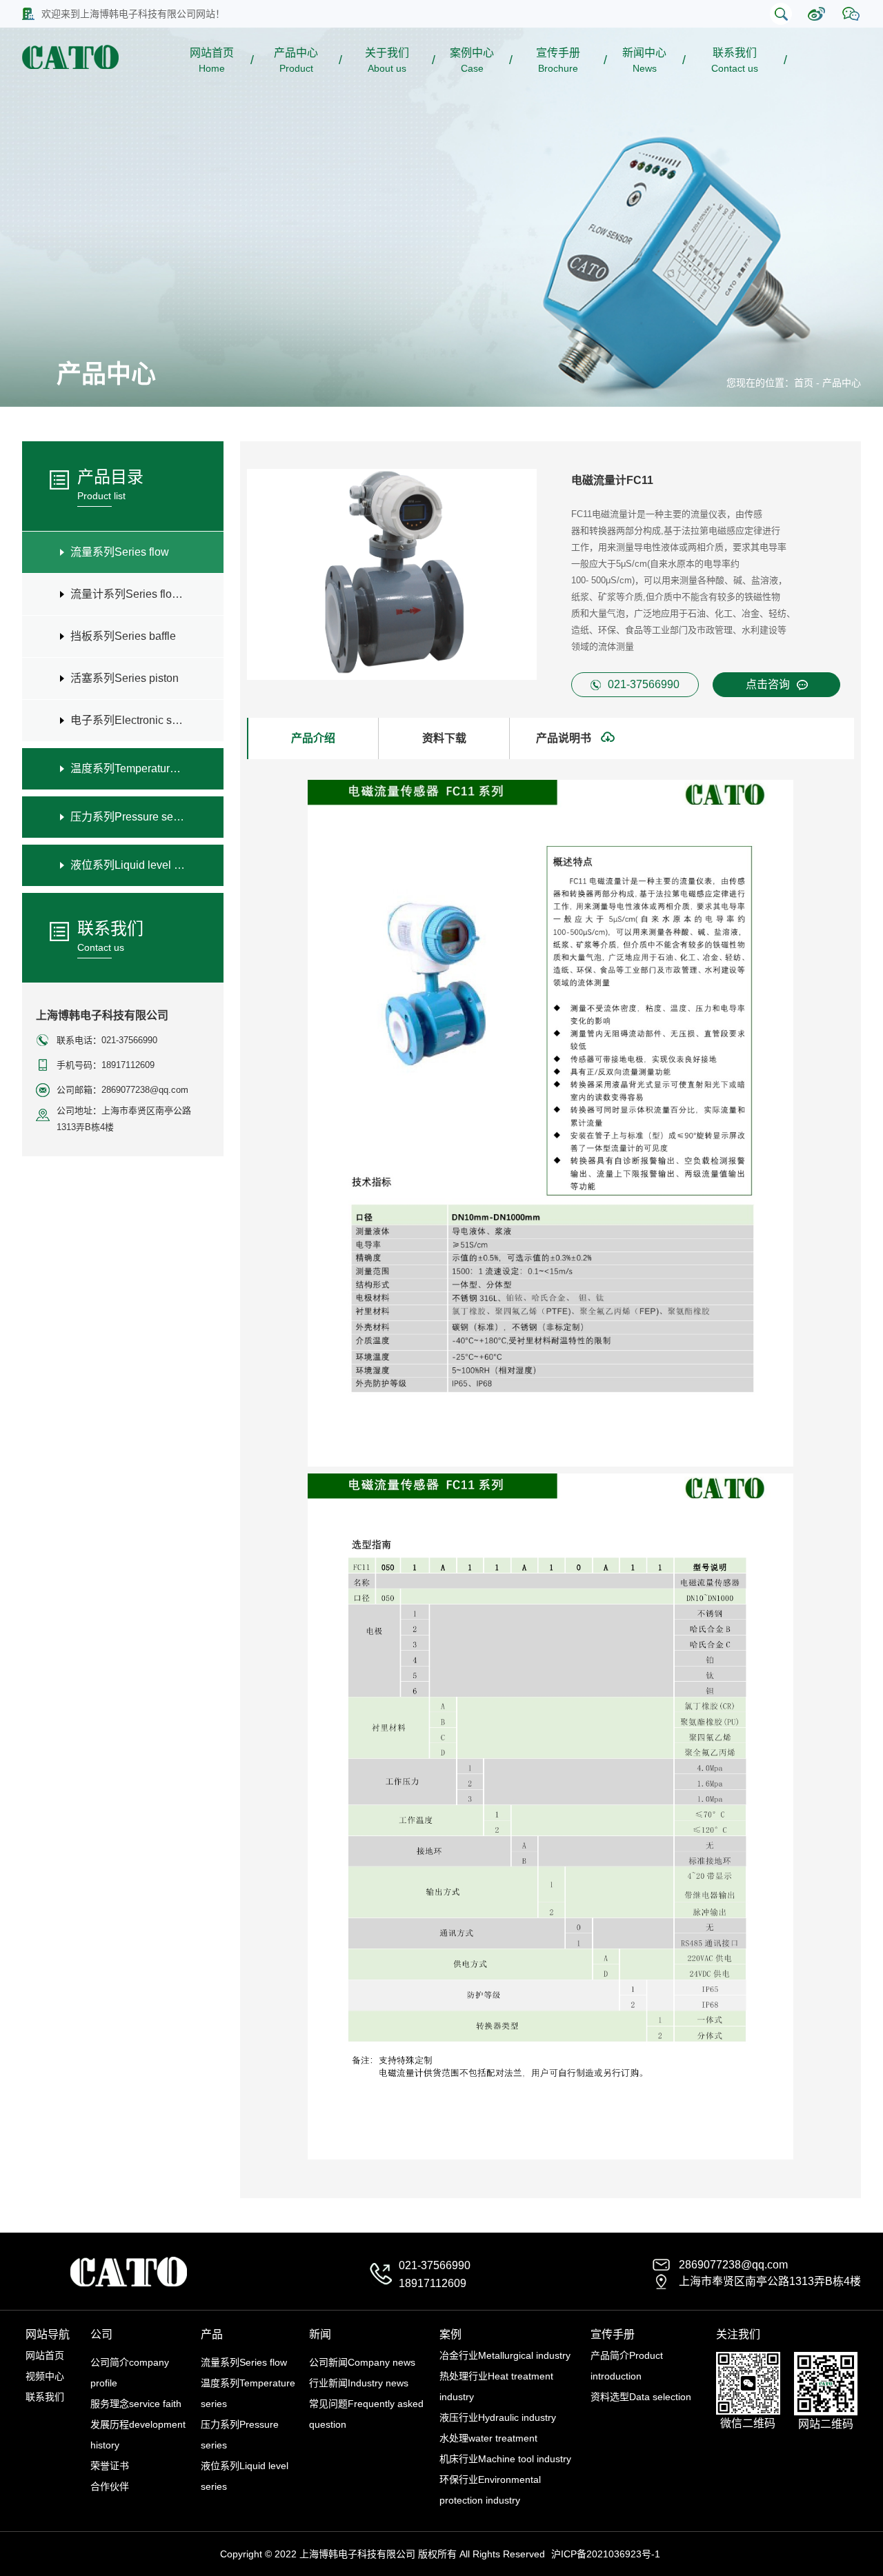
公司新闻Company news (362, 2362)
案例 (450, 2334)
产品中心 (296, 60)
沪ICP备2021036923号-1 (606, 2554)
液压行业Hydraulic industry (498, 2417)
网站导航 (48, 2334)
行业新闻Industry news (359, 2383)
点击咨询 (768, 684)
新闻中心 (644, 60)
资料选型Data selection (641, 2397)
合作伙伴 (110, 2486)
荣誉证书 (110, 2466)
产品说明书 (565, 738)
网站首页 (212, 60)
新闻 (320, 2334)
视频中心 (45, 2376)
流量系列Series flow (244, 2362)
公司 (101, 2334)
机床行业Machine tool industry (505, 2459)
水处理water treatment (488, 2438)
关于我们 (387, 60)
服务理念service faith (136, 2404)
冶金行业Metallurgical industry (505, 2355)
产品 (212, 2334)
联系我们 (735, 60)
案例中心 (472, 60)
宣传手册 (558, 60)
